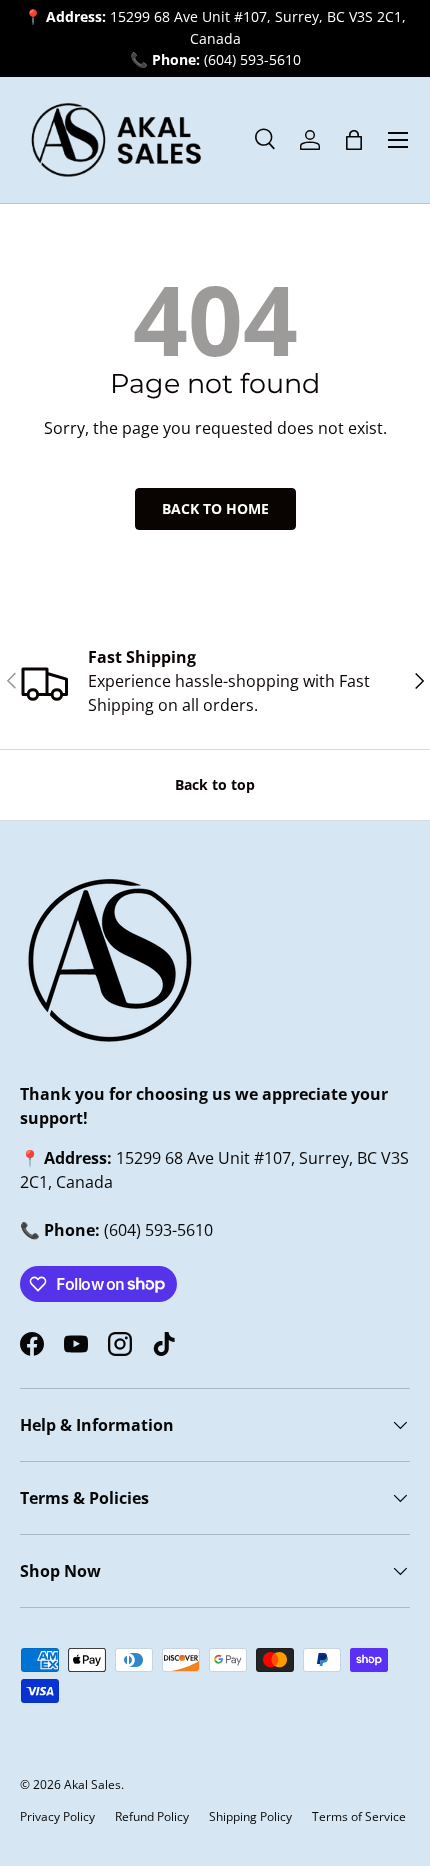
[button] (354, 140)
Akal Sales (92, 1784)
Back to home (215, 508)
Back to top (215, 784)
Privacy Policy (57, 1816)
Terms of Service (359, 1816)
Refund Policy (152, 1816)
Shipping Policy (250, 1816)
